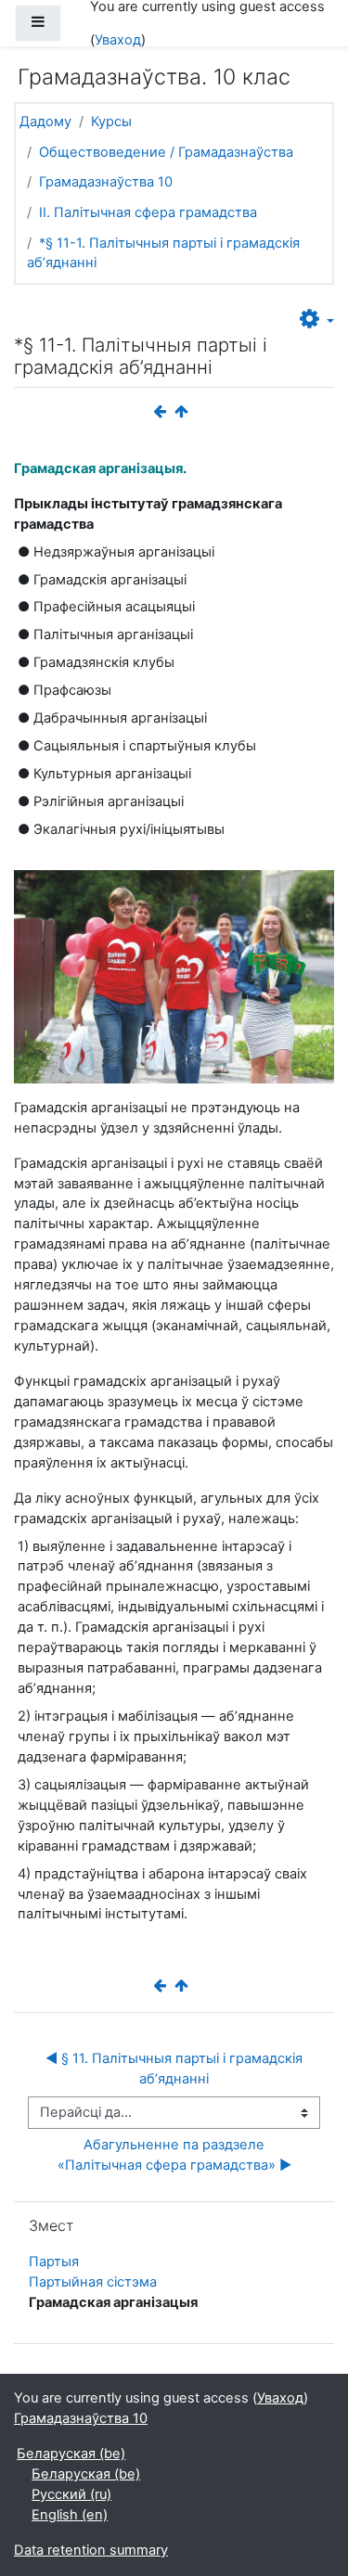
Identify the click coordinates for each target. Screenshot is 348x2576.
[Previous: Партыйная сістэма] (163, 412)
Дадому (45, 122)
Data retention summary (91, 2550)
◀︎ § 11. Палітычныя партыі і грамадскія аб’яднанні (176, 2069)
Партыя (54, 2262)
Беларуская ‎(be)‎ (71, 2454)
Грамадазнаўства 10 (106, 182)
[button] (317, 320)
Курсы (111, 122)
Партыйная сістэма (93, 2282)
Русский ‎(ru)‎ (71, 2494)
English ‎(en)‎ (70, 2515)
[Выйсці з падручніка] (186, 412)
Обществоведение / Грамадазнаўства (166, 152)
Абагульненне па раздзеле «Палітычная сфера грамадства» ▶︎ (174, 2155)
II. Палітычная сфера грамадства (148, 212)
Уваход (118, 40)
